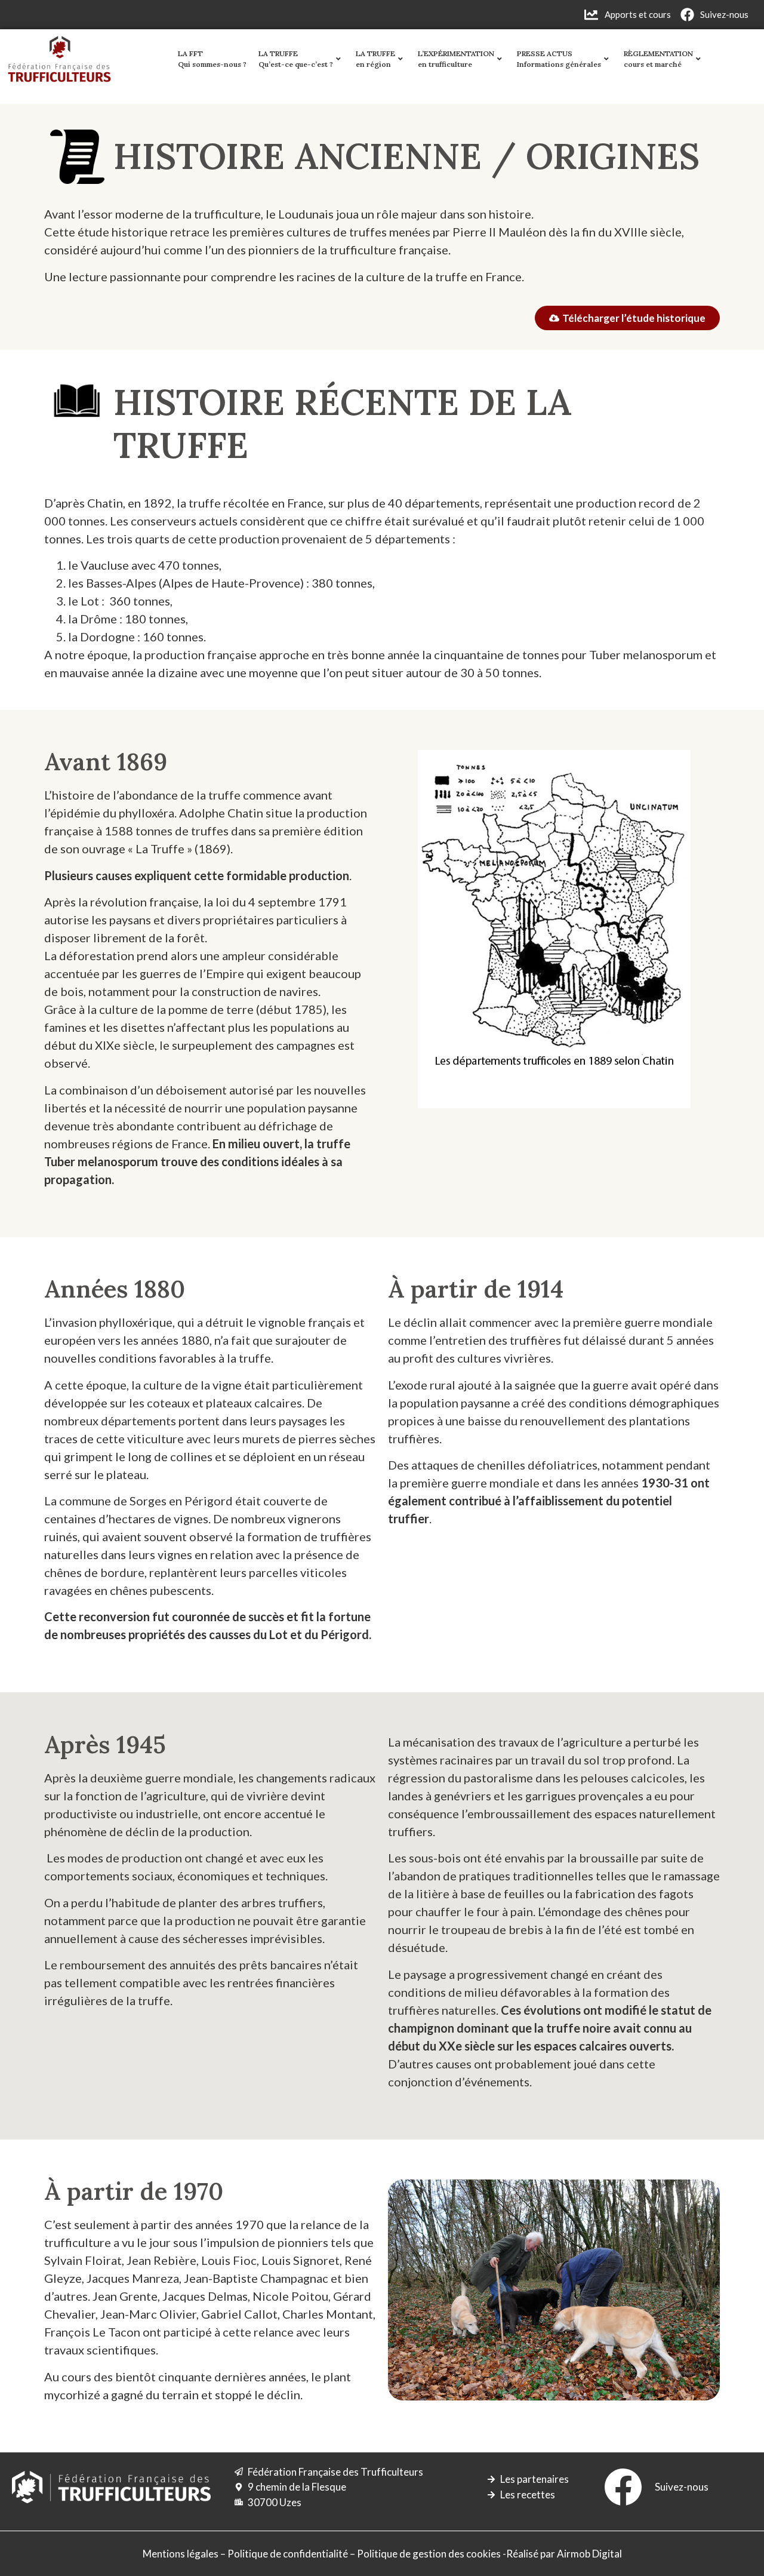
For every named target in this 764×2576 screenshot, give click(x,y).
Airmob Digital (589, 2554)
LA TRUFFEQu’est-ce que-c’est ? (296, 59)
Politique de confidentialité (288, 2554)
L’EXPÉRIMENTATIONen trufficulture (456, 59)
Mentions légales (181, 2554)
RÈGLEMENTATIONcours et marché (658, 59)
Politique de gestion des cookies (429, 2554)
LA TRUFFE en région (375, 59)
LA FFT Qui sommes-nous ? (212, 59)
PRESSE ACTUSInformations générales (559, 59)
